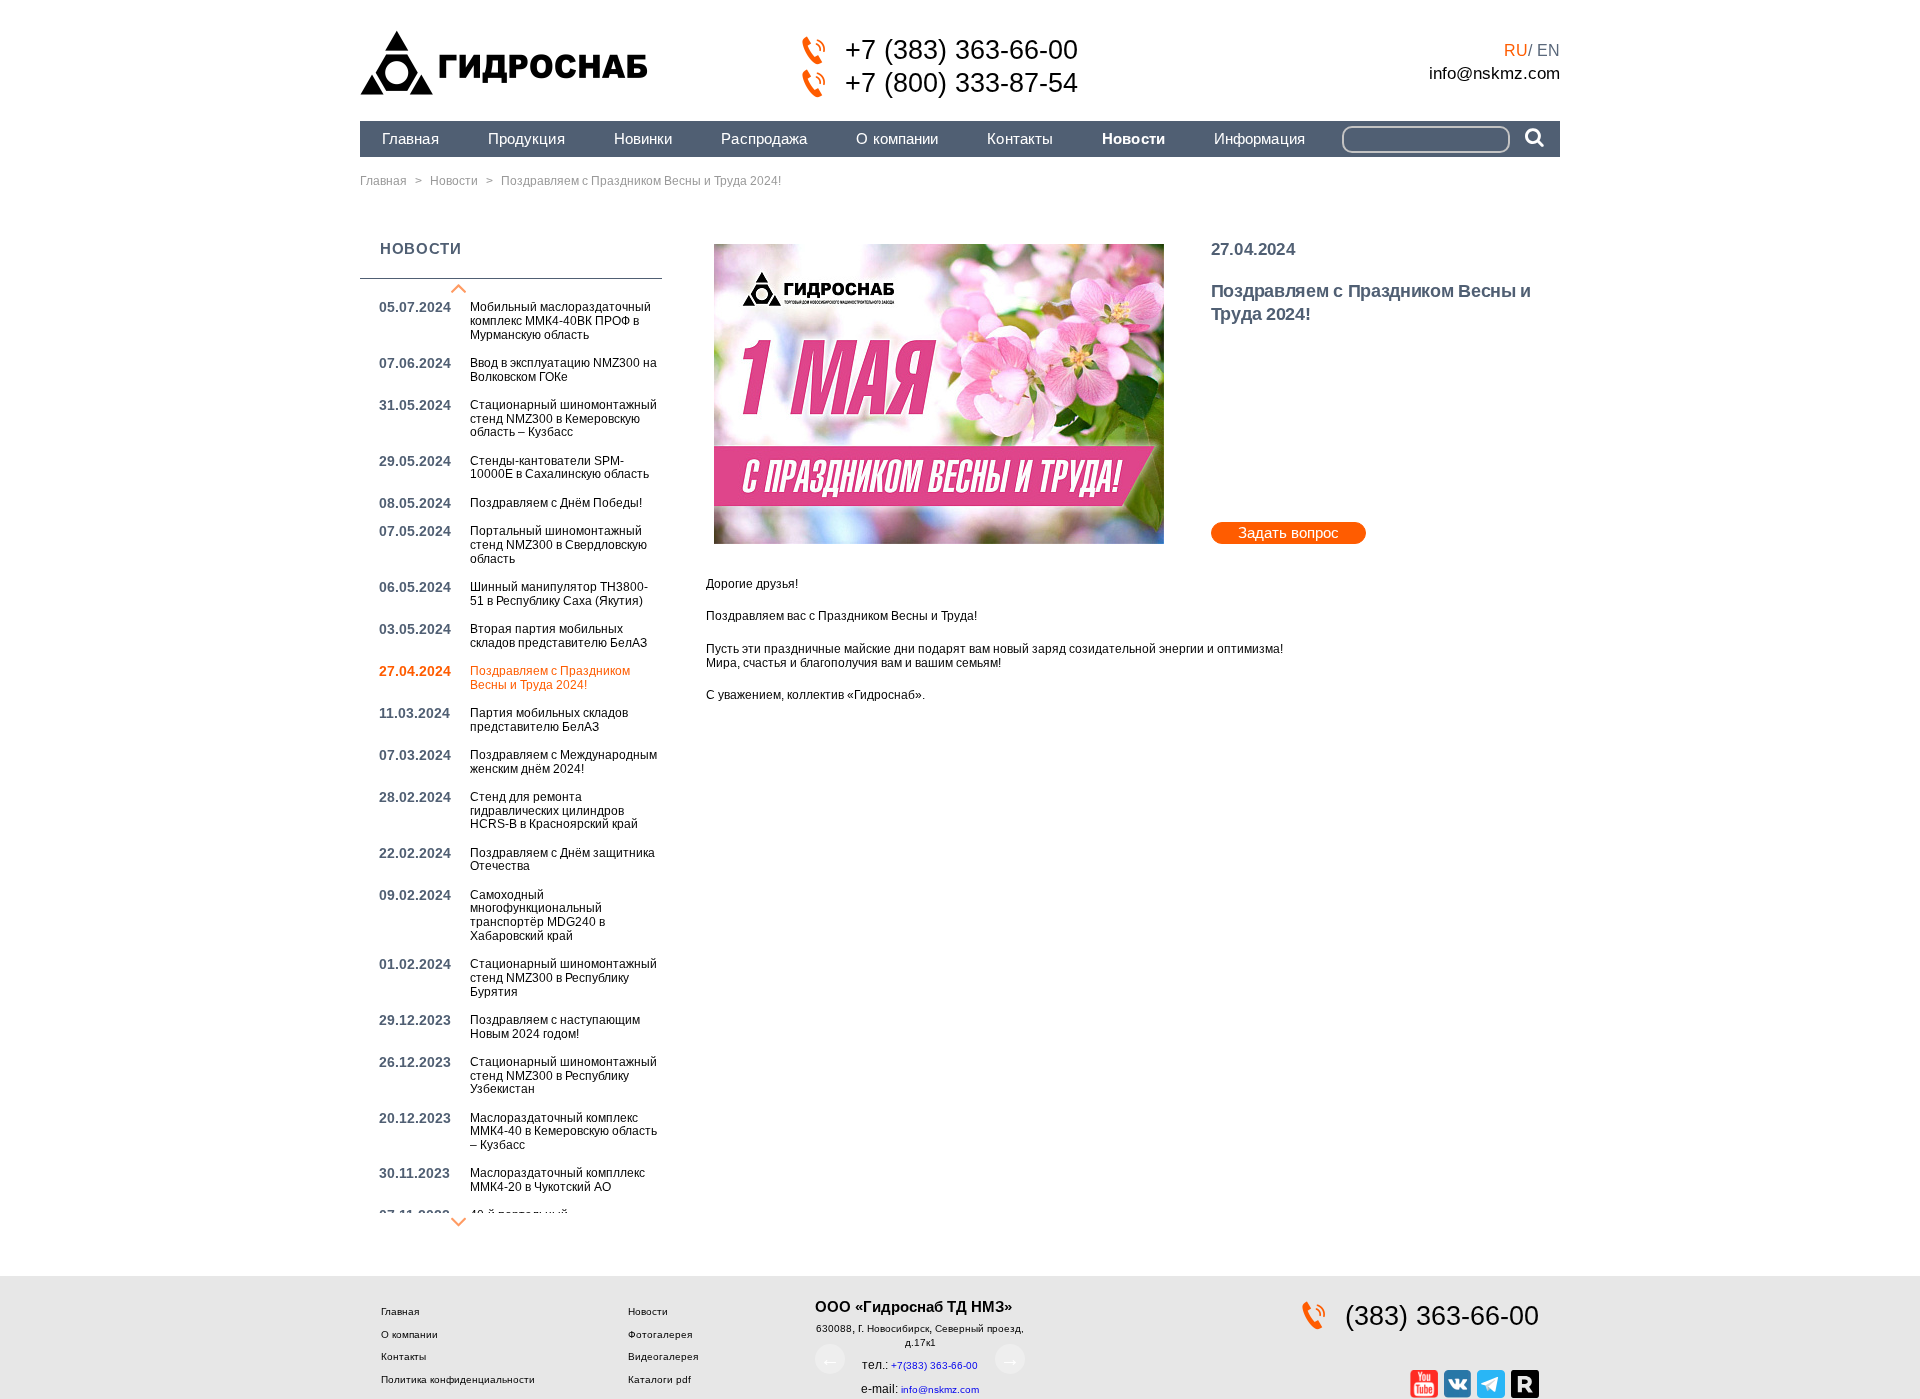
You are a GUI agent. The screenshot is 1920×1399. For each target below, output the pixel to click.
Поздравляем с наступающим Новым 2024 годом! (555, 1027)
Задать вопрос (1288, 532)
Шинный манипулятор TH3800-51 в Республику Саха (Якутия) (559, 594)
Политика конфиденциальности (458, 1379)
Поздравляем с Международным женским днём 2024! (563, 762)
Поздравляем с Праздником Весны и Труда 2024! (550, 678)
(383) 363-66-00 (1442, 1316)
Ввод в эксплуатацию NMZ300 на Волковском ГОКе (563, 370)
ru (1516, 50)
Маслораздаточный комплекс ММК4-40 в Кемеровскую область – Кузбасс (563, 1132)
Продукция (526, 138)
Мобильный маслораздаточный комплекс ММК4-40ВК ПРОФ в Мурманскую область (560, 321)
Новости (1133, 138)
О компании (897, 138)
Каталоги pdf (659, 1379)
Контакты (1020, 138)
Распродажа (764, 138)
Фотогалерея (660, 1334)
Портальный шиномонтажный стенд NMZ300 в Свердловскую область (558, 545)
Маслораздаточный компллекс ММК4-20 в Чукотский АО (557, 1180)
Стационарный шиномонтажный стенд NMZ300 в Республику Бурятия (563, 978)
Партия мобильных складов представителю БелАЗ (549, 720)
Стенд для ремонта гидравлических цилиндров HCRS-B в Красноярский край (554, 811)
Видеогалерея (663, 1356)
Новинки (643, 138)
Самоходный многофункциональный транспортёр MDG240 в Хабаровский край (537, 915)
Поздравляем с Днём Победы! (556, 503)
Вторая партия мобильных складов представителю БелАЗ (558, 636)
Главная (410, 138)
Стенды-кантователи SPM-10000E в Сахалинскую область (559, 468)
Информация (1259, 138)
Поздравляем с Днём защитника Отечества (562, 860)
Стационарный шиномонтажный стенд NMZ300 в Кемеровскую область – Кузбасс (563, 419)
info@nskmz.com (1494, 73)
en (1548, 50)
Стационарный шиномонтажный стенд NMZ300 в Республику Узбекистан (563, 1076)
